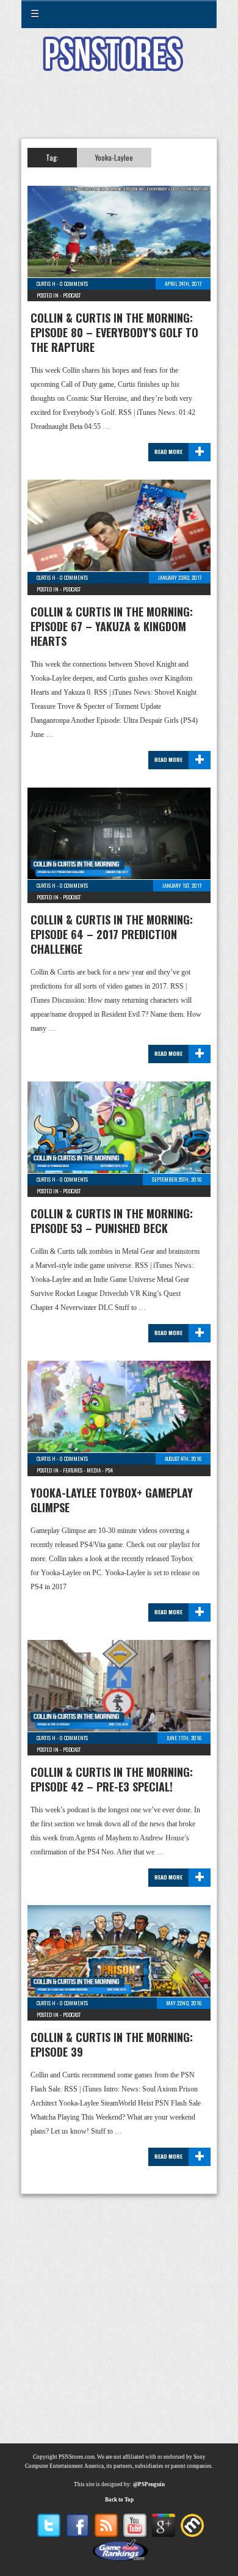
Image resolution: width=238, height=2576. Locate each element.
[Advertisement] (119, 112)
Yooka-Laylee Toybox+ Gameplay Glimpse (112, 1500)
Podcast (72, 295)
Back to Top (119, 2500)
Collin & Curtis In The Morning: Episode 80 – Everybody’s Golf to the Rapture (114, 332)
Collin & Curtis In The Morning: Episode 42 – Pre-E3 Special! (112, 1779)
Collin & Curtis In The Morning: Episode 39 (112, 2044)
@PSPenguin (149, 2484)
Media (94, 1470)
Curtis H (46, 284)
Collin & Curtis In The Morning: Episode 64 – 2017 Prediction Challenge (112, 934)
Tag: (52, 157)
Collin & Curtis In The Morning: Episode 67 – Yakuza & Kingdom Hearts (112, 626)
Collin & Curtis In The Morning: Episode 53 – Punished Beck (112, 1221)
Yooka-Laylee (114, 157)
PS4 (109, 1470)
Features (73, 1470)
